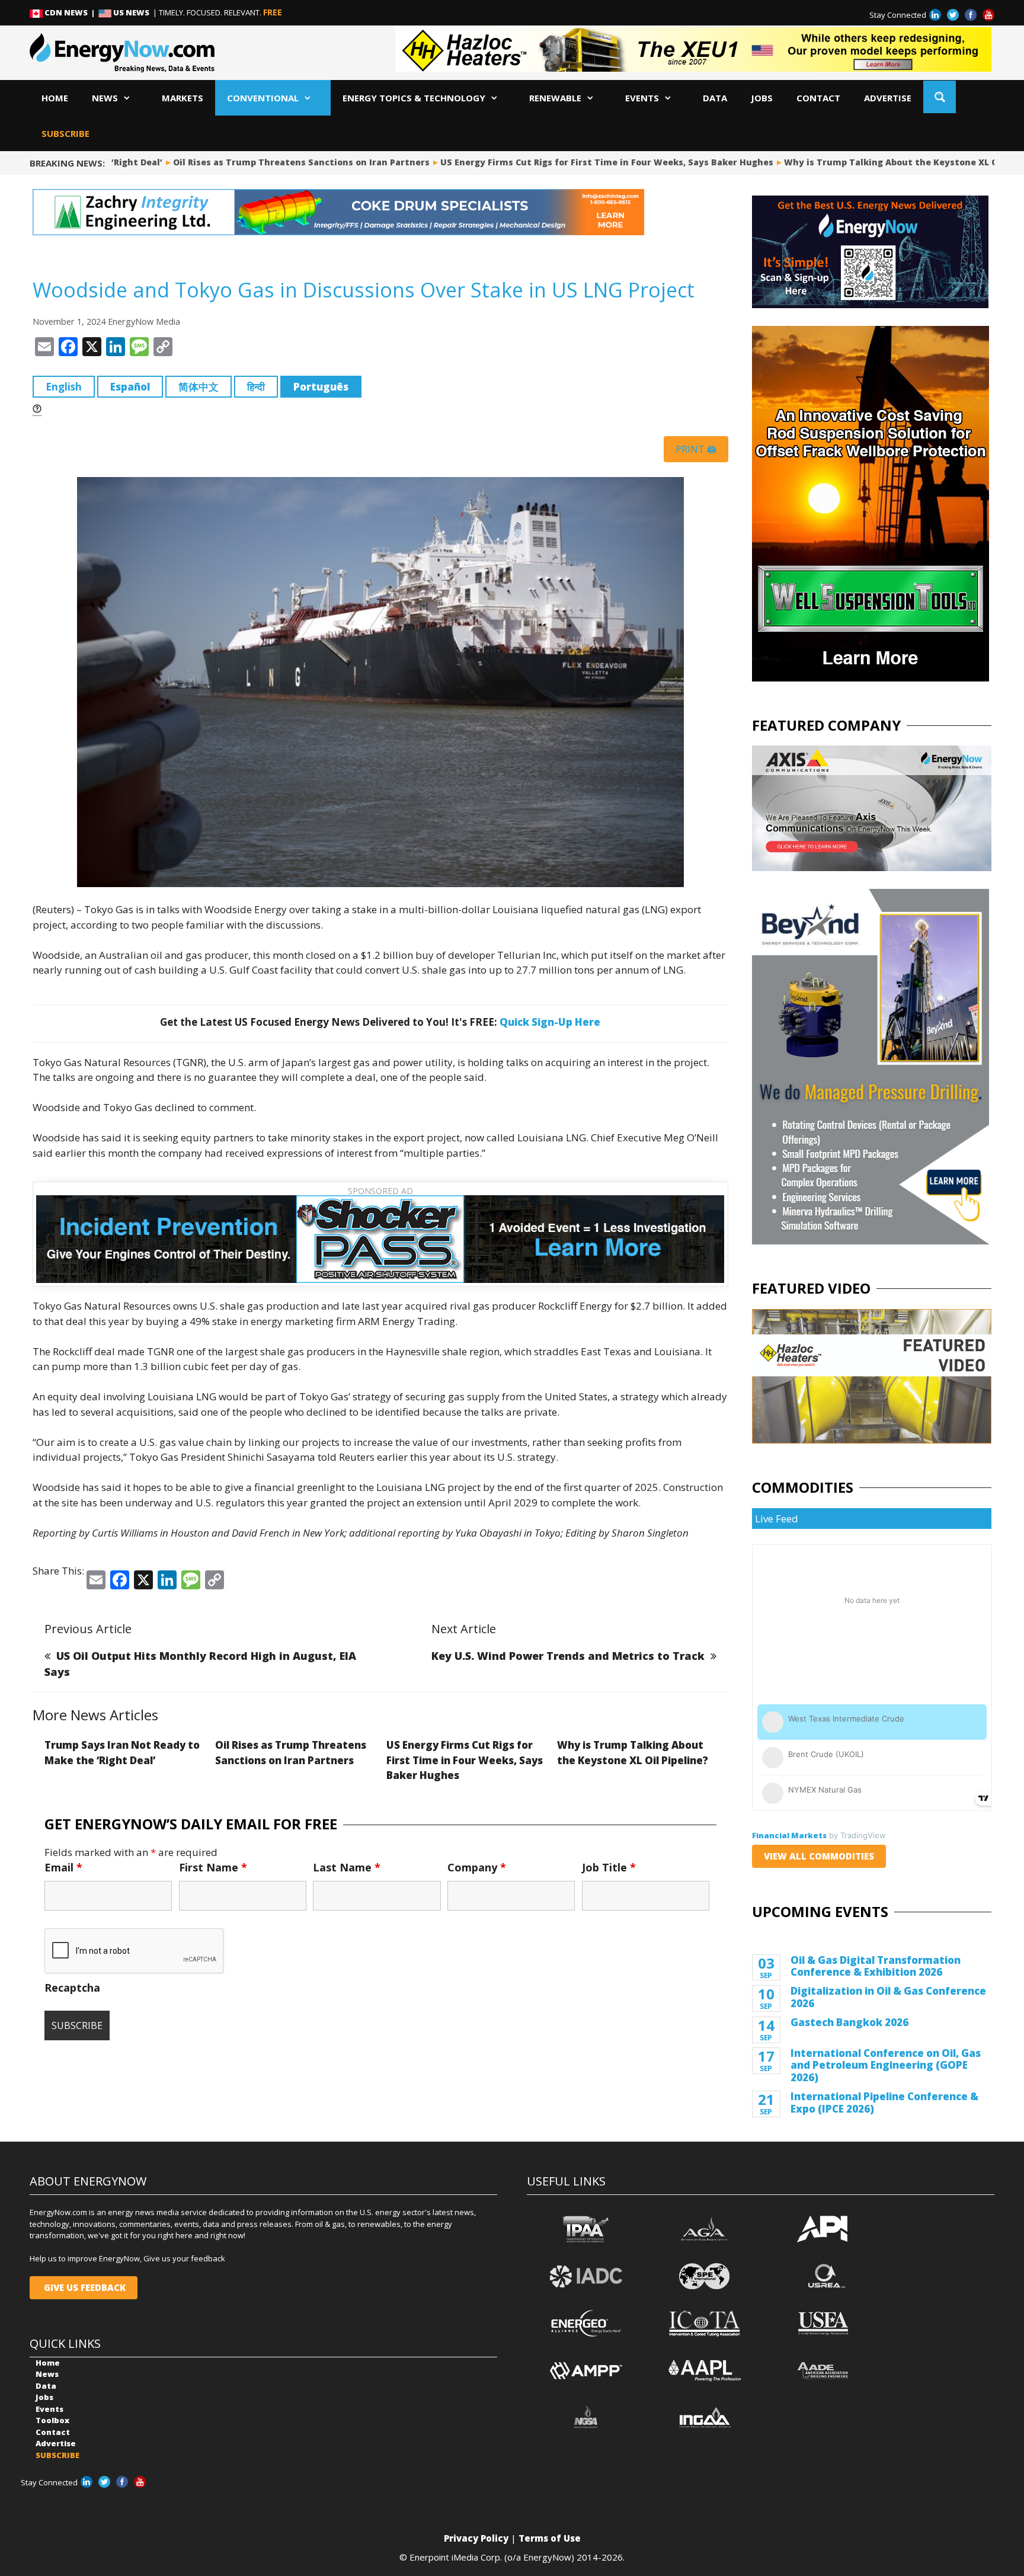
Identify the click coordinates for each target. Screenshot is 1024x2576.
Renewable (555, 98)
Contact (818, 98)
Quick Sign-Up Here (550, 1022)
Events (642, 98)
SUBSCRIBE (65, 133)
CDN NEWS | (71, 12)
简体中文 (199, 387)
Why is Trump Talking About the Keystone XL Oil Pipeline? (852, 162)
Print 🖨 (696, 449)
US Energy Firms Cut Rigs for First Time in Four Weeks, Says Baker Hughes (543, 162)
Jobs (762, 98)
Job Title (609, 1867)
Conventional (263, 98)
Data (715, 98)
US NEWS (131, 12)
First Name (213, 1867)
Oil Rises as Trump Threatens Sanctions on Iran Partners (237, 162)
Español (130, 387)
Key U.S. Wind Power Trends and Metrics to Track (568, 1656)
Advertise (888, 98)
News (105, 98)
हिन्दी (256, 387)
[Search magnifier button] (940, 97)
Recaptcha (72, 1988)
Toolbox (52, 2420)
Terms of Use (550, 2538)
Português (321, 387)
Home (55, 98)
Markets (183, 98)
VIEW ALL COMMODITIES (819, 1856)
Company (477, 1867)
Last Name (347, 1867)
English (64, 387)
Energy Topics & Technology (414, 98)
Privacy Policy (476, 2538)
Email (63, 1867)
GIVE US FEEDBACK (84, 2287)
